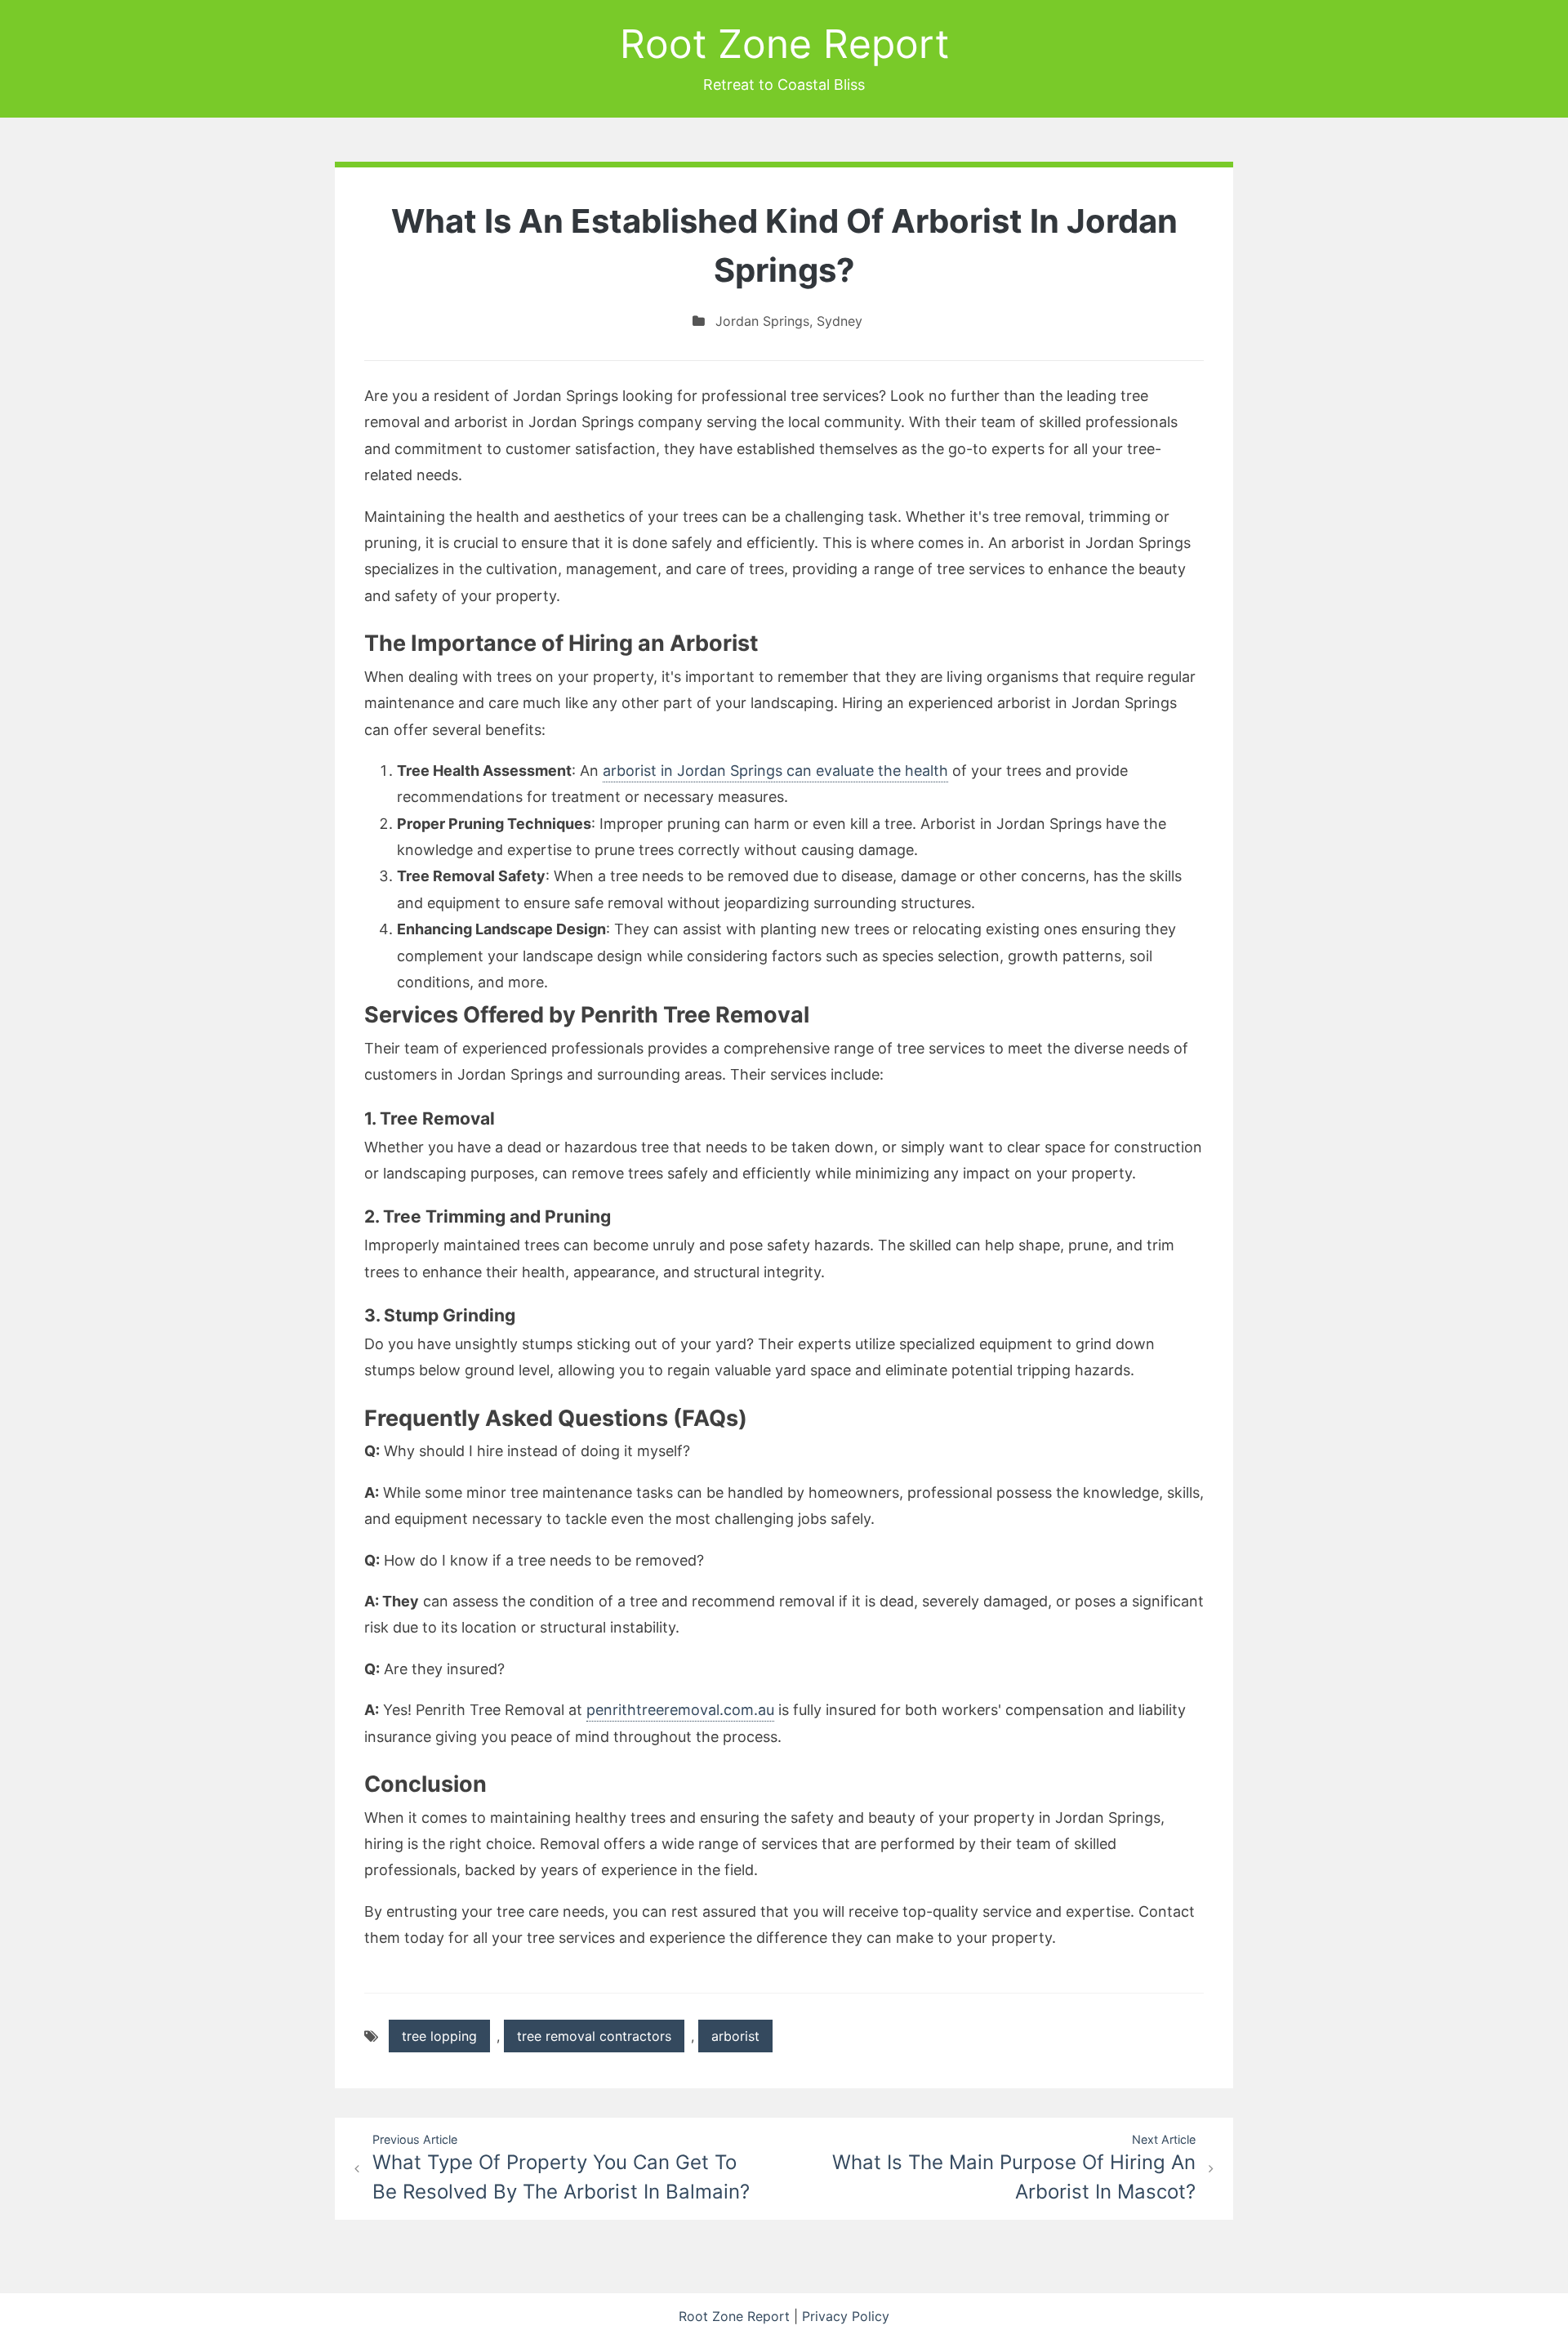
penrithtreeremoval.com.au (680, 1710)
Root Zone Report (784, 44)
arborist (735, 2036)
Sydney (840, 321)
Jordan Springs (762, 321)
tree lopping (439, 2036)
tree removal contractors (594, 2036)
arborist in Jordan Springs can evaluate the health (775, 771)
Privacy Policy (846, 2316)
